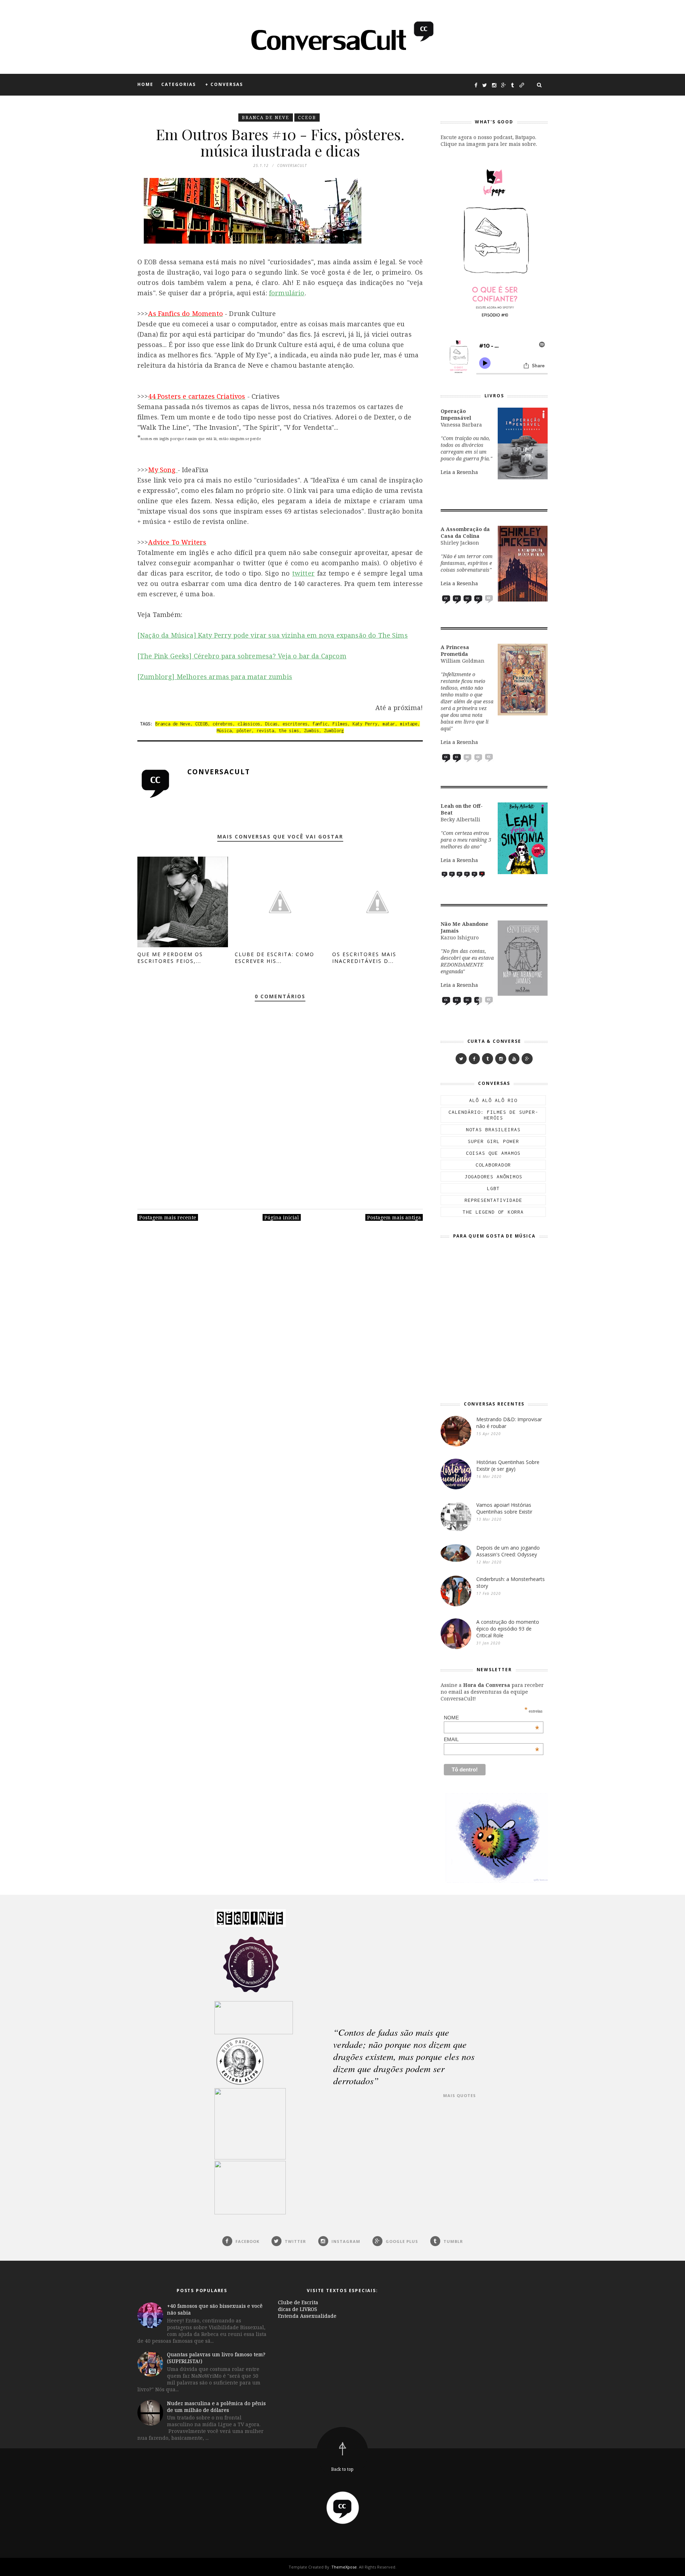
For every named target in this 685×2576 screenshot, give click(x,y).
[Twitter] (461, 1059)
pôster (244, 731)
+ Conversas (224, 84)
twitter (303, 573)
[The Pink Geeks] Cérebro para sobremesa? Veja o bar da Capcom (242, 656)
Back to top (342, 2469)
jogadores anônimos (493, 1177)
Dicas (271, 724)
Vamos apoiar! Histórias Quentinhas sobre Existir (504, 1508)
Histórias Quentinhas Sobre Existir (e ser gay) (508, 1465)
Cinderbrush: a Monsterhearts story (511, 1582)
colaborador (493, 1165)
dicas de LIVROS (298, 2309)
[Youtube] (514, 1059)
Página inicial (282, 1217)
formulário (287, 293)
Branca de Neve (266, 118)
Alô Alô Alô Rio (493, 1100)
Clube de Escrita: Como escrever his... (275, 958)
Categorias (179, 84)
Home (145, 84)
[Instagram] (501, 1059)
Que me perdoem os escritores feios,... (170, 958)
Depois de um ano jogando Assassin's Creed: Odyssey (508, 1551)
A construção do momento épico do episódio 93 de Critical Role (508, 1629)
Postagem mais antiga (394, 1217)
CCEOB (307, 118)
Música (224, 731)
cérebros (223, 724)
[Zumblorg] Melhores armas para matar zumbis (215, 677)
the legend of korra (493, 1212)
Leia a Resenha (459, 472)
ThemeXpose (344, 2567)
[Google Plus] (527, 1059)
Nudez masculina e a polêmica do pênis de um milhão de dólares (216, 2407)
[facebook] (474, 1059)
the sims (289, 731)
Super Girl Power (493, 1141)
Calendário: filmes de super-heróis (493, 1115)
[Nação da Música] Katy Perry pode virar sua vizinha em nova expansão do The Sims (273, 635)
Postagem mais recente (168, 1217)
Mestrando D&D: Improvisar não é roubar (509, 1423)
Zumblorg (334, 731)
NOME (492, 1718)
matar (389, 724)
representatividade (493, 1200)
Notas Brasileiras (493, 1129)
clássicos (249, 724)
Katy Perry (365, 724)
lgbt (493, 1188)
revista (265, 731)
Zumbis (311, 731)
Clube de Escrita (298, 2302)
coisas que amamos (493, 1153)
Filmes (340, 724)
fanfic (320, 724)
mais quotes (460, 2095)
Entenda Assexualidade (307, 2316)
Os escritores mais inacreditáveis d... (364, 958)
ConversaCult (219, 772)
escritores (295, 724)
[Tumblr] (488, 1059)
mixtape (409, 724)
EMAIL (492, 1739)
